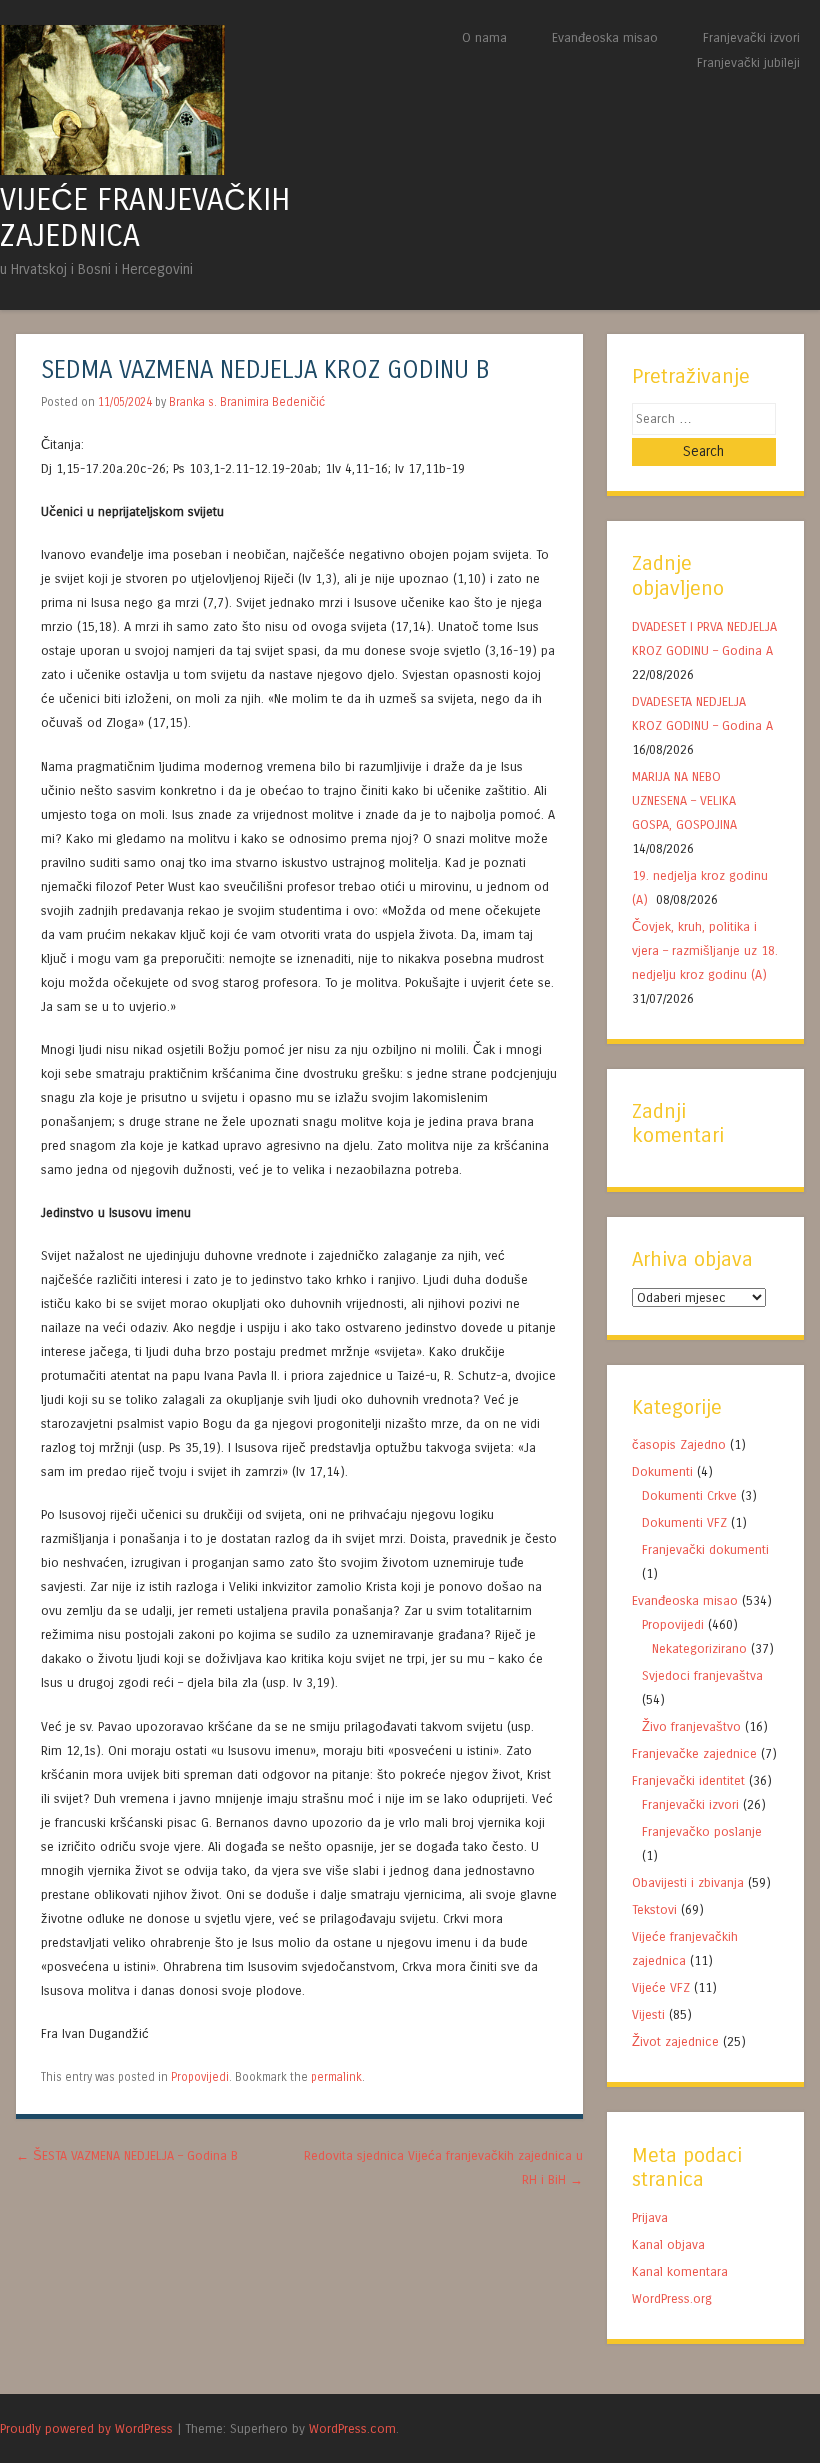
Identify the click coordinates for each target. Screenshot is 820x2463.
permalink (336, 2077)
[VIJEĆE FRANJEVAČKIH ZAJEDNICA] (112, 169)
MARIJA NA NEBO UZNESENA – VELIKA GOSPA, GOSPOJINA (684, 800)
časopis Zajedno (679, 1444)
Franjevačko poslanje (702, 1831)
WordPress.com (352, 2428)
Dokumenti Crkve (689, 1495)
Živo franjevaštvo (691, 1726)
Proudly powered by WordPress (86, 2428)
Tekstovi (654, 1909)
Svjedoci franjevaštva (702, 1675)
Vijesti (648, 2014)
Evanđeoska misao (605, 37)
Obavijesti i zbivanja (688, 1882)
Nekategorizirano (699, 1648)
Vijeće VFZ (661, 1987)
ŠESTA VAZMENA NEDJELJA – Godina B (127, 2155)
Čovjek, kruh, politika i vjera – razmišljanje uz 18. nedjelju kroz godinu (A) (705, 950)
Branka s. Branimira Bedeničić (247, 402)
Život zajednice (675, 2041)
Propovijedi (200, 2077)
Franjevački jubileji (748, 62)
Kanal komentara (680, 2271)
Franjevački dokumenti (705, 1549)
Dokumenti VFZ (684, 1522)
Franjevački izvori (751, 37)
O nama (484, 37)
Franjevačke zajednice (694, 1753)
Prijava (650, 2217)
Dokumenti (662, 1471)
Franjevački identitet (688, 1780)
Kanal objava (668, 2244)
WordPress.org (672, 2298)
